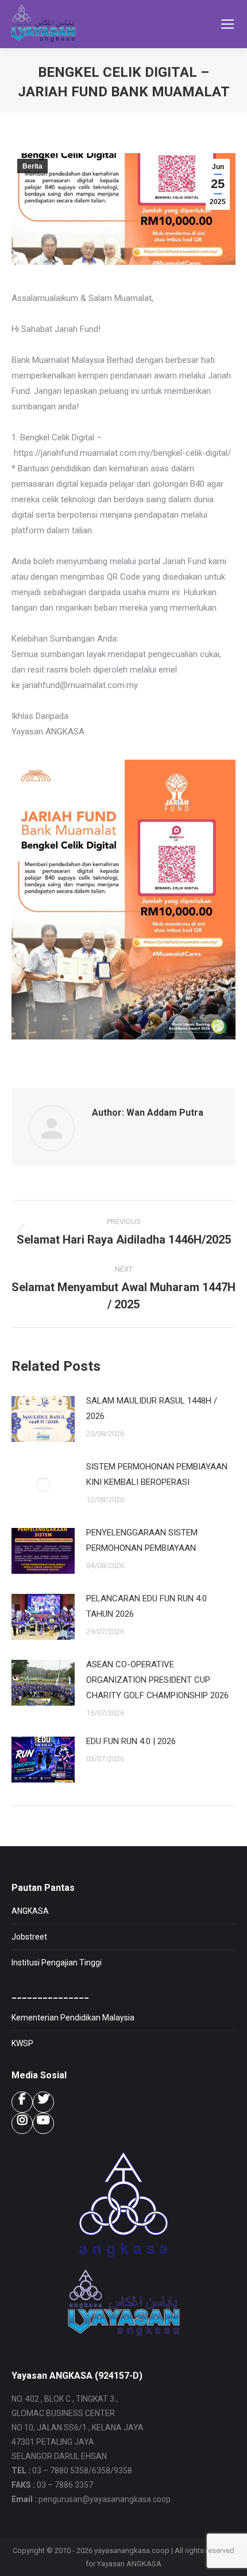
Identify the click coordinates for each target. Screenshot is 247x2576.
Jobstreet (29, 1937)
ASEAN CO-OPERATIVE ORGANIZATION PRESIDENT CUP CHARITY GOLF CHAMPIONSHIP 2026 (157, 1680)
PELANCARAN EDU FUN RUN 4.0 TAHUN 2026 (146, 1606)
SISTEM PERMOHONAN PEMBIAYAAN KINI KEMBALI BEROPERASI (157, 1474)
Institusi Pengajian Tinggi (57, 1963)
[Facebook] (22, 2102)
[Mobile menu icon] (227, 24)
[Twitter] (43, 2102)
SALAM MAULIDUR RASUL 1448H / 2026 (152, 1408)
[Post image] (43, 1419)
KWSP (22, 2043)
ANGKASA (30, 1911)
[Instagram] (22, 2123)
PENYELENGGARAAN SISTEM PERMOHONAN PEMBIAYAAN (142, 1540)
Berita (32, 166)
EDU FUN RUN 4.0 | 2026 (131, 1741)
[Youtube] (43, 2123)
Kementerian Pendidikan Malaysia (73, 2018)
